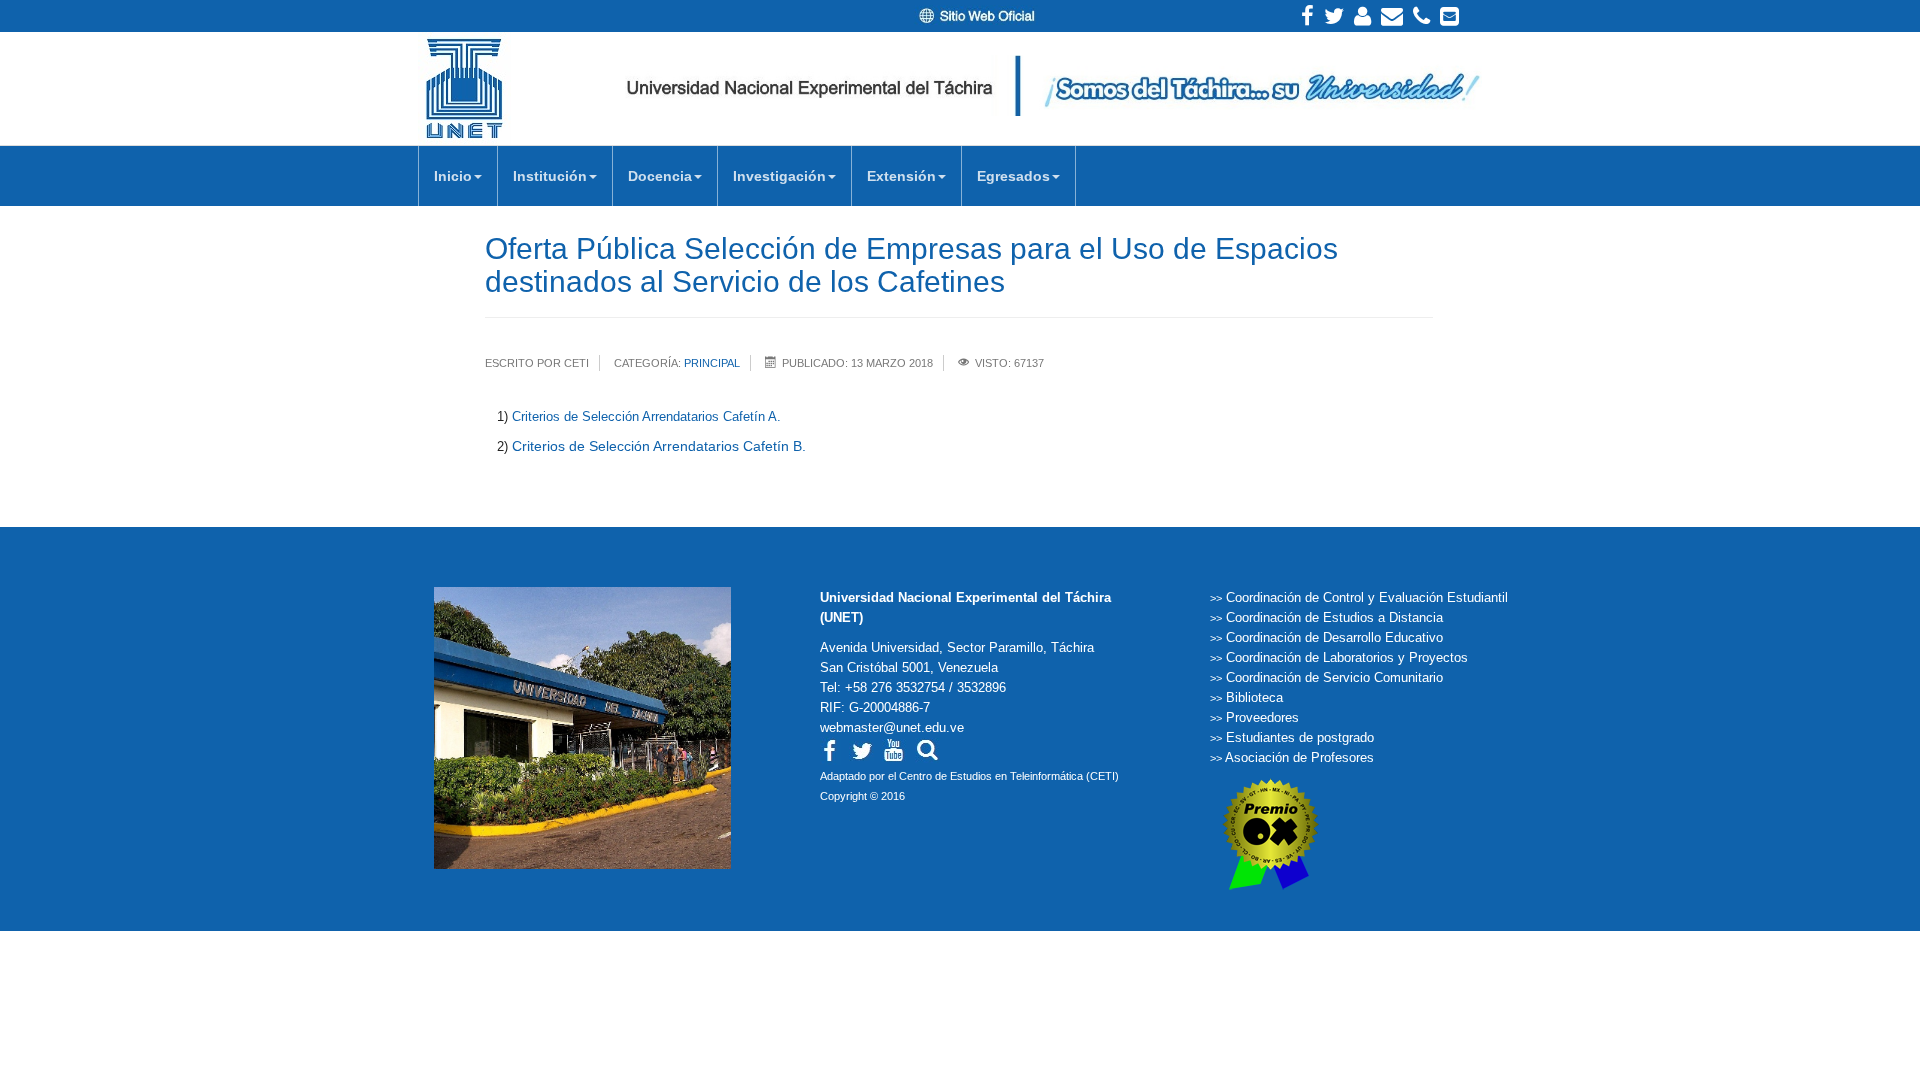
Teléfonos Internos (1421, 16)
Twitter (1334, 16)
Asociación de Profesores (1299, 757)
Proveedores (1262, 717)
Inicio (453, 176)
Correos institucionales (1449, 16)
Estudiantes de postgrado (1300, 737)
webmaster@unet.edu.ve (892, 727)
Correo (1392, 16)
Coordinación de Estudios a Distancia (1334, 617)
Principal (712, 363)
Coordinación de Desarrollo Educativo (1334, 637)
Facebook (1307, 16)
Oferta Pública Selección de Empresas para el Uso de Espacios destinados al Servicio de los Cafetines (911, 265)
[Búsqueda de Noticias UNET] (927, 749)
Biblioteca (1254, 697)
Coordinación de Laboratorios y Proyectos (1347, 657)
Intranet (1362, 16)
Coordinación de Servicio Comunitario (1334, 677)
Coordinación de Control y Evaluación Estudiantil (1367, 597)
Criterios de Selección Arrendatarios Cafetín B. (659, 446)
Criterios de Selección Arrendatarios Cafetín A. (646, 416)
